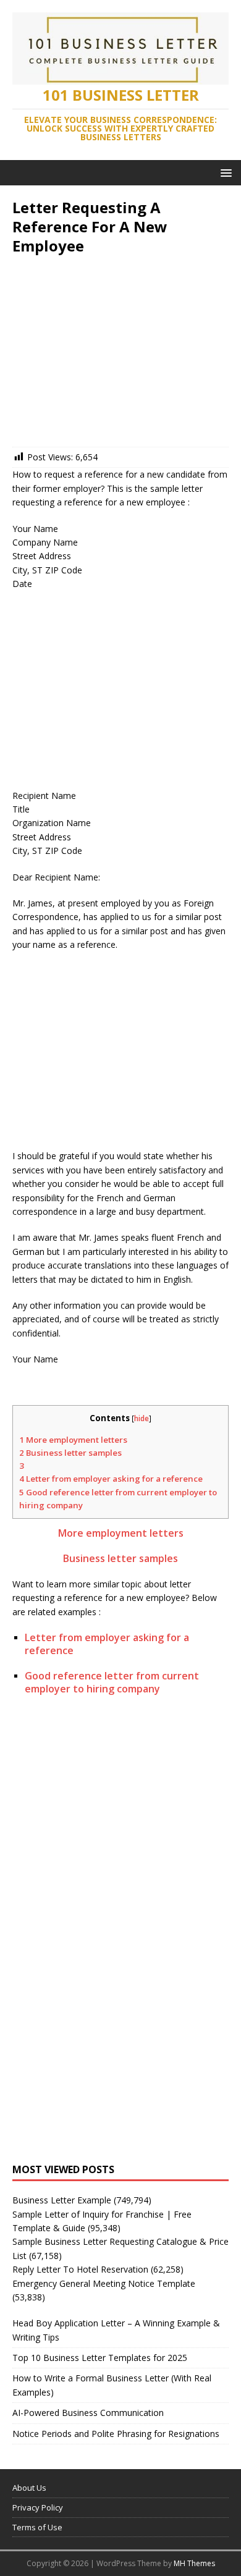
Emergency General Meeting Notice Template (104, 2283)
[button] (224, 172)
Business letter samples (70, 1453)
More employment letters (73, 1440)
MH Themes (194, 2563)
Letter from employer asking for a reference (111, 1479)
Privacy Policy (38, 2507)
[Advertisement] (120, 354)
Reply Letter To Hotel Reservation (80, 2269)
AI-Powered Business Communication (88, 2413)
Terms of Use (37, 2527)
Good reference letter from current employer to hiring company (112, 1682)
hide (142, 1418)
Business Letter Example (62, 2200)
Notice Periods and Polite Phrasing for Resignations (116, 2434)
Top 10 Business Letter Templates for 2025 (100, 2358)
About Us (29, 2488)
